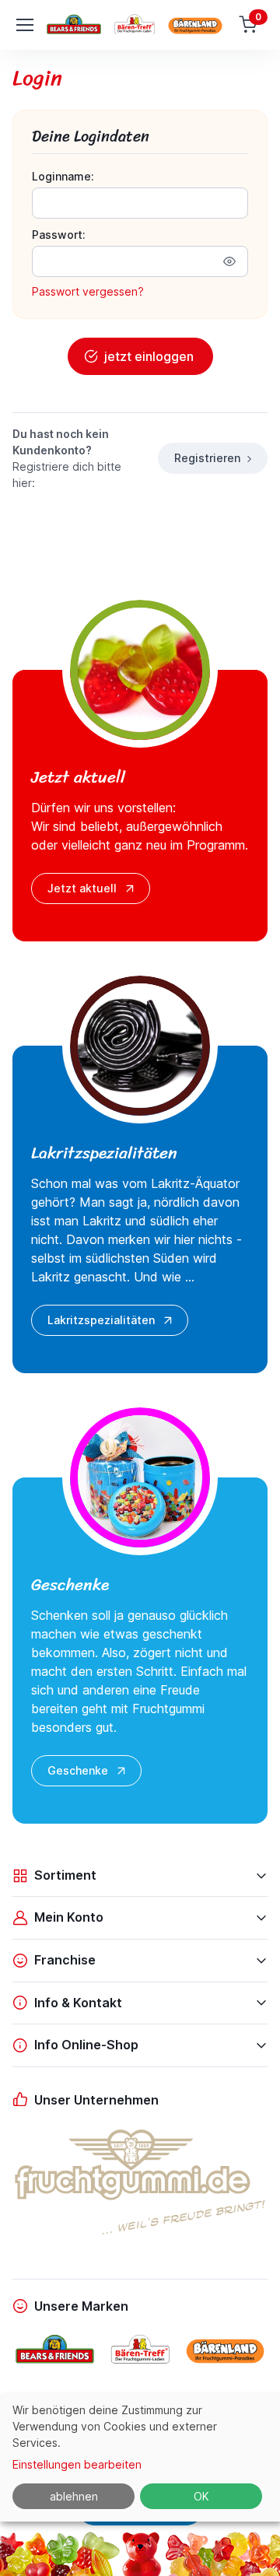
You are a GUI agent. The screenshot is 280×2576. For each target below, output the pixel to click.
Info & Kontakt (78, 2003)
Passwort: (59, 235)
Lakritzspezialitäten (101, 1320)
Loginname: (63, 176)
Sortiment (65, 1875)
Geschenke (78, 1770)
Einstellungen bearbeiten (77, 2464)
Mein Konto (69, 1917)
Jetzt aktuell (82, 888)
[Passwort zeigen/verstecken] (229, 261)
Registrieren (207, 458)
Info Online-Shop (86, 2045)
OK (201, 2496)
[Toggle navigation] (24, 25)
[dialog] (140, 2458)
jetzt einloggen (149, 356)
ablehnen (74, 2496)
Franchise (65, 1960)
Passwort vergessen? (88, 291)
